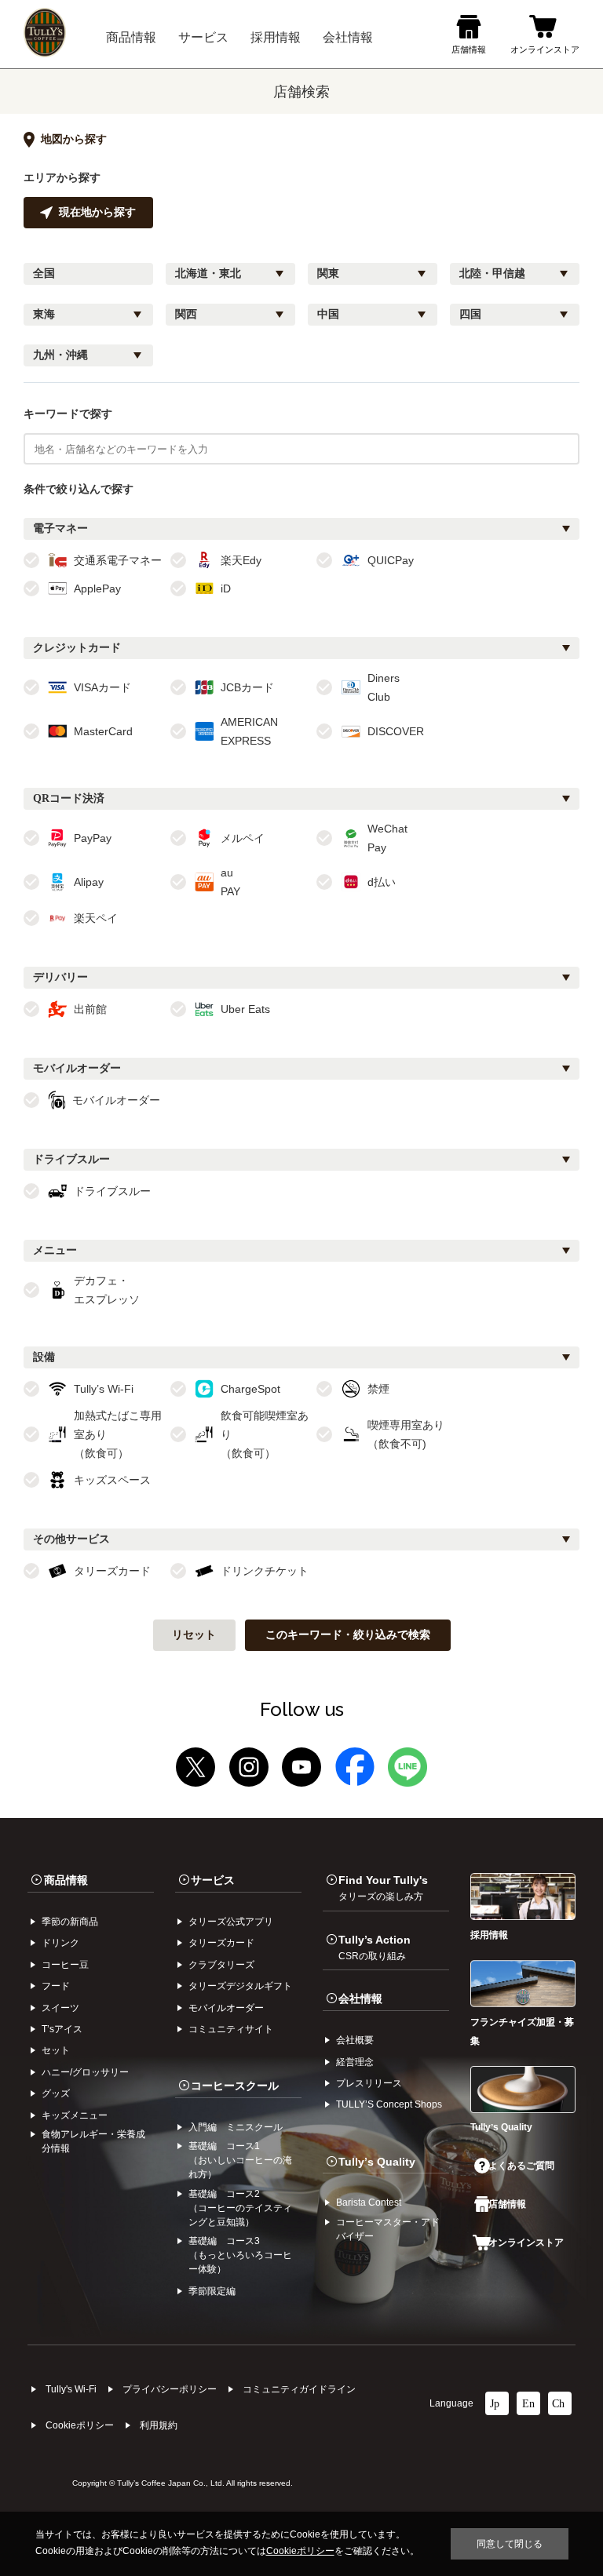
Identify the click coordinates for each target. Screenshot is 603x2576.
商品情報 (66, 1880)
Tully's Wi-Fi (71, 2389)
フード (56, 1986)
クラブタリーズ (221, 1965)
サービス (213, 1880)
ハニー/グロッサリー (85, 2072)
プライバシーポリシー (170, 2389)
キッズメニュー (75, 2115)
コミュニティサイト (231, 2029)
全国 (44, 273)
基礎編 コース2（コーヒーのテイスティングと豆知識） (240, 2208)
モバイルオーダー (226, 2008)
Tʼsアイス (62, 2029)
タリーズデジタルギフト (240, 1986)
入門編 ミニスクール (236, 2127)
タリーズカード (221, 1943)
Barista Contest (369, 2203)
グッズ (56, 2093)
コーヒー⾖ (65, 1965)
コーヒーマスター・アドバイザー (388, 2229)
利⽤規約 (159, 2425)
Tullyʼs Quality (377, 2162)
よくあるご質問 (521, 2166)
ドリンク (60, 1943)
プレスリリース (369, 2083)
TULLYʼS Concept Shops (389, 2104)
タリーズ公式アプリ (231, 1922)
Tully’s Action (375, 1947)
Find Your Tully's (383, 1888)
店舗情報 (507, 2204)
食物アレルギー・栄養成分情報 (93, 2141)
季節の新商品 (70, 1922)
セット (56, 2050)
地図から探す (74, 139)
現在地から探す (97, 212)
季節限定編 (212, 2291)
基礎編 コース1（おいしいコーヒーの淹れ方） (240, 2160)
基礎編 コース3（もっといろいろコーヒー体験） (240, 2255)
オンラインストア (526, 2243)
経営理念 (355, 2062)
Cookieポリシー (80, 2425)
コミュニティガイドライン (299, 2389)
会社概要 (355, 2040)
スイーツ (60, 2008)
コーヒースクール (235, 2086)
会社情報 (360, 1998)
